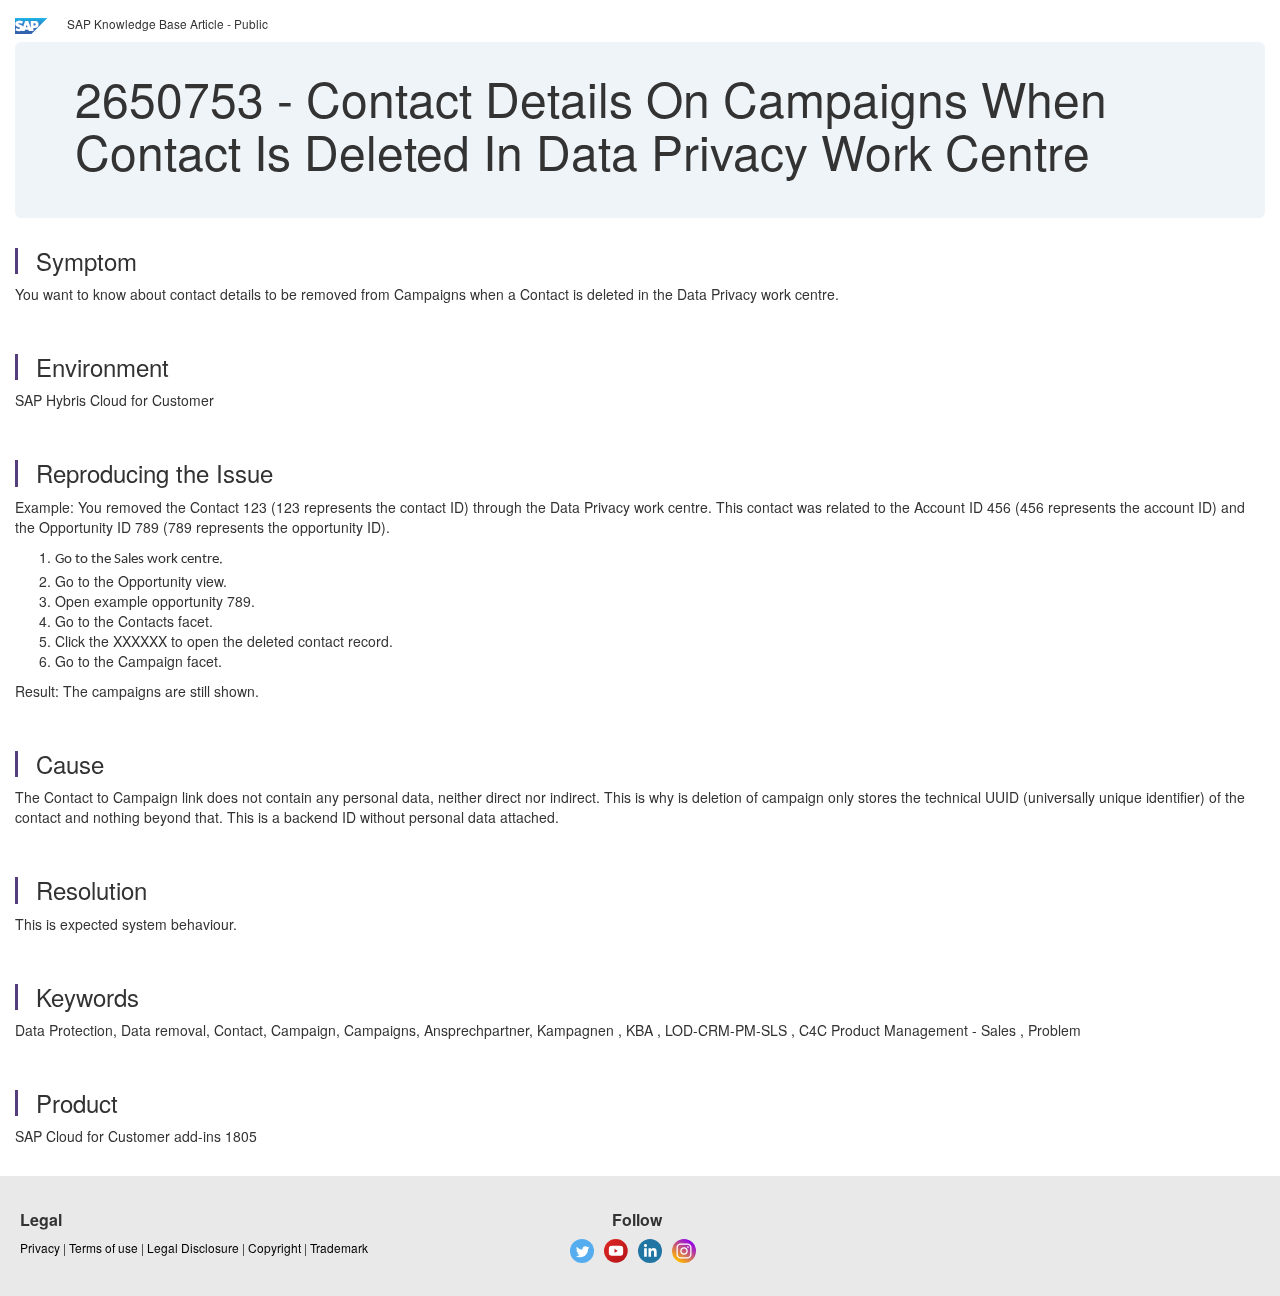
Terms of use (103, 1247)
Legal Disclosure (193, 1247)
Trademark (339, 1247)
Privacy (40, 1247)
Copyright (274, 1247)
